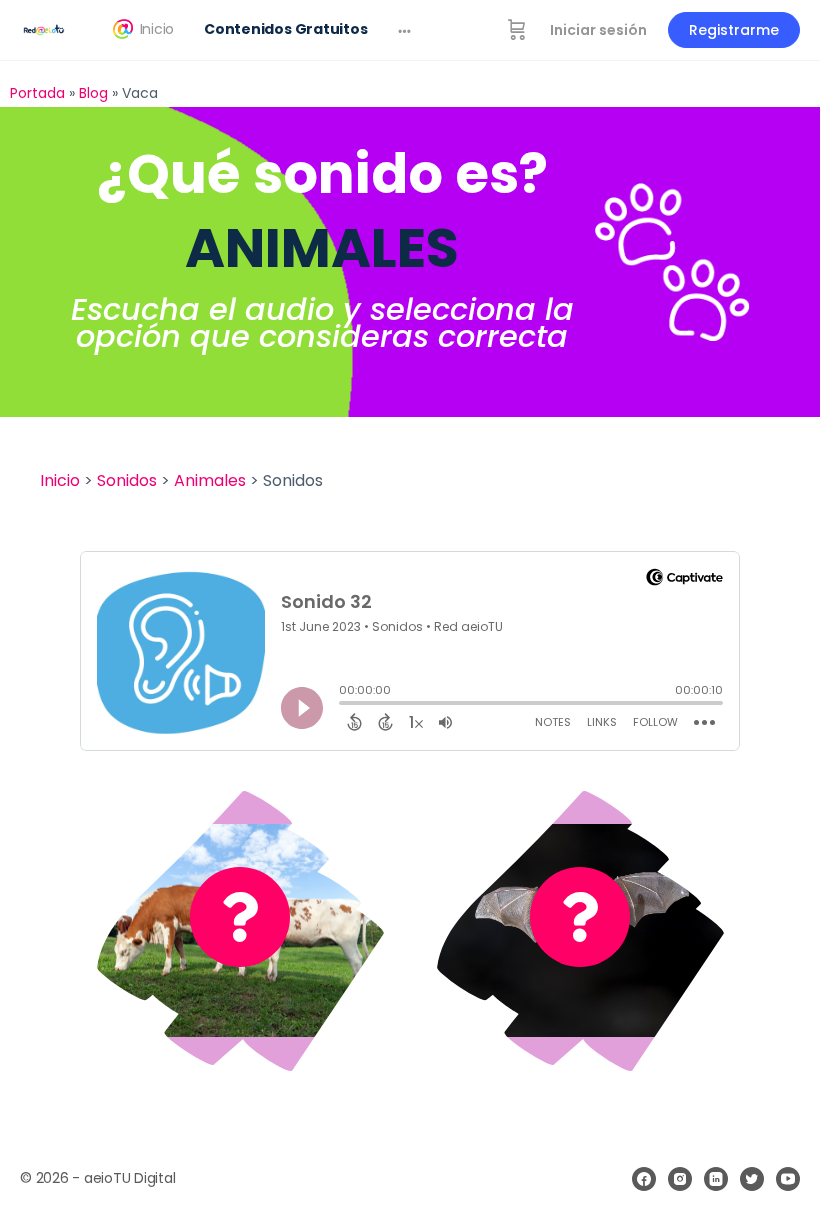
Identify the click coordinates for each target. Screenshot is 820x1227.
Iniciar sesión (598, 30)
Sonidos (127, 480)
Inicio (60, 480)
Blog (93, 93)
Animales (210, 480)
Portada (37, 93)
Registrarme (734, 30)
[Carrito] (517, 30)
